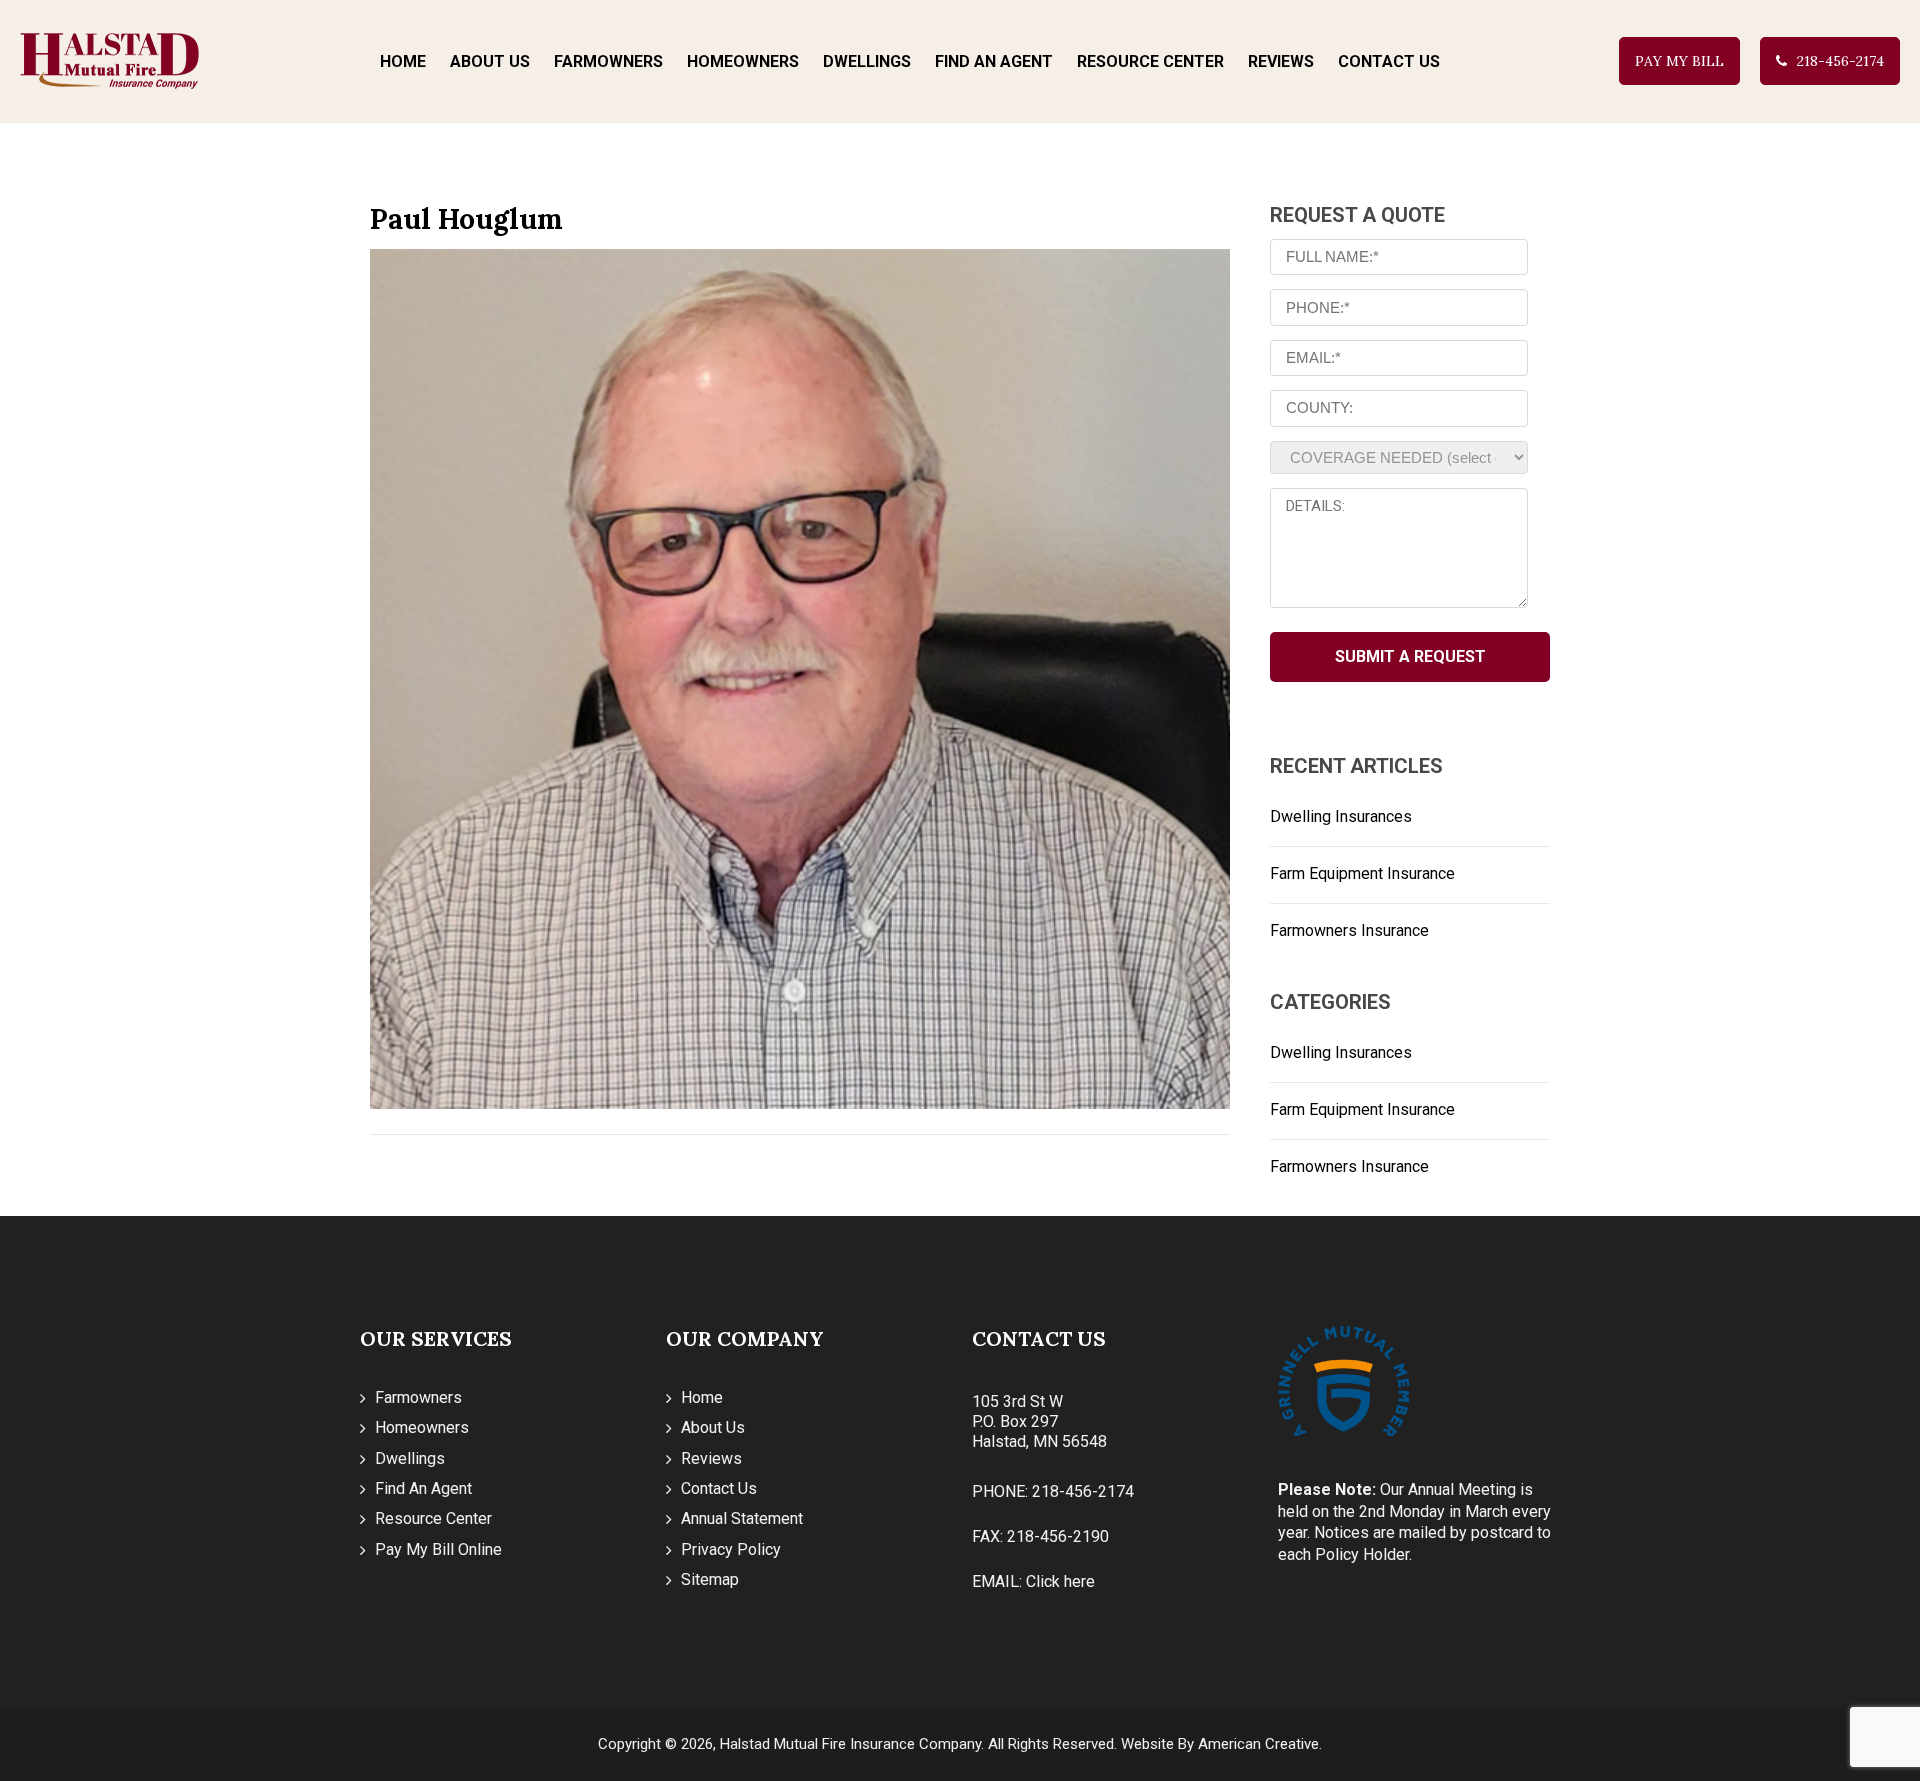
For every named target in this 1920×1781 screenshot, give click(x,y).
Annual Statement (742, 1518)
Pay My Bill (1679, 61)
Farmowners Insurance (1349, 930)
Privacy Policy (731, 1549)
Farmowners (418, 1397)
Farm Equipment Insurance (1362, 873)
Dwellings (410, 1458)
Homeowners (422, 1427)
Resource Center (433, 1518)
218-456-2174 (1840, 61)
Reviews (711, 1458)
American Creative (1258, 1744)
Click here (1060, 1581)
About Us (713, 1427)
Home (702, 1397)
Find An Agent (423, 1488)
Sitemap (710, 1579)
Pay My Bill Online (438, 1549)
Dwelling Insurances (1341, 816)
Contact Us (719, 1488)
